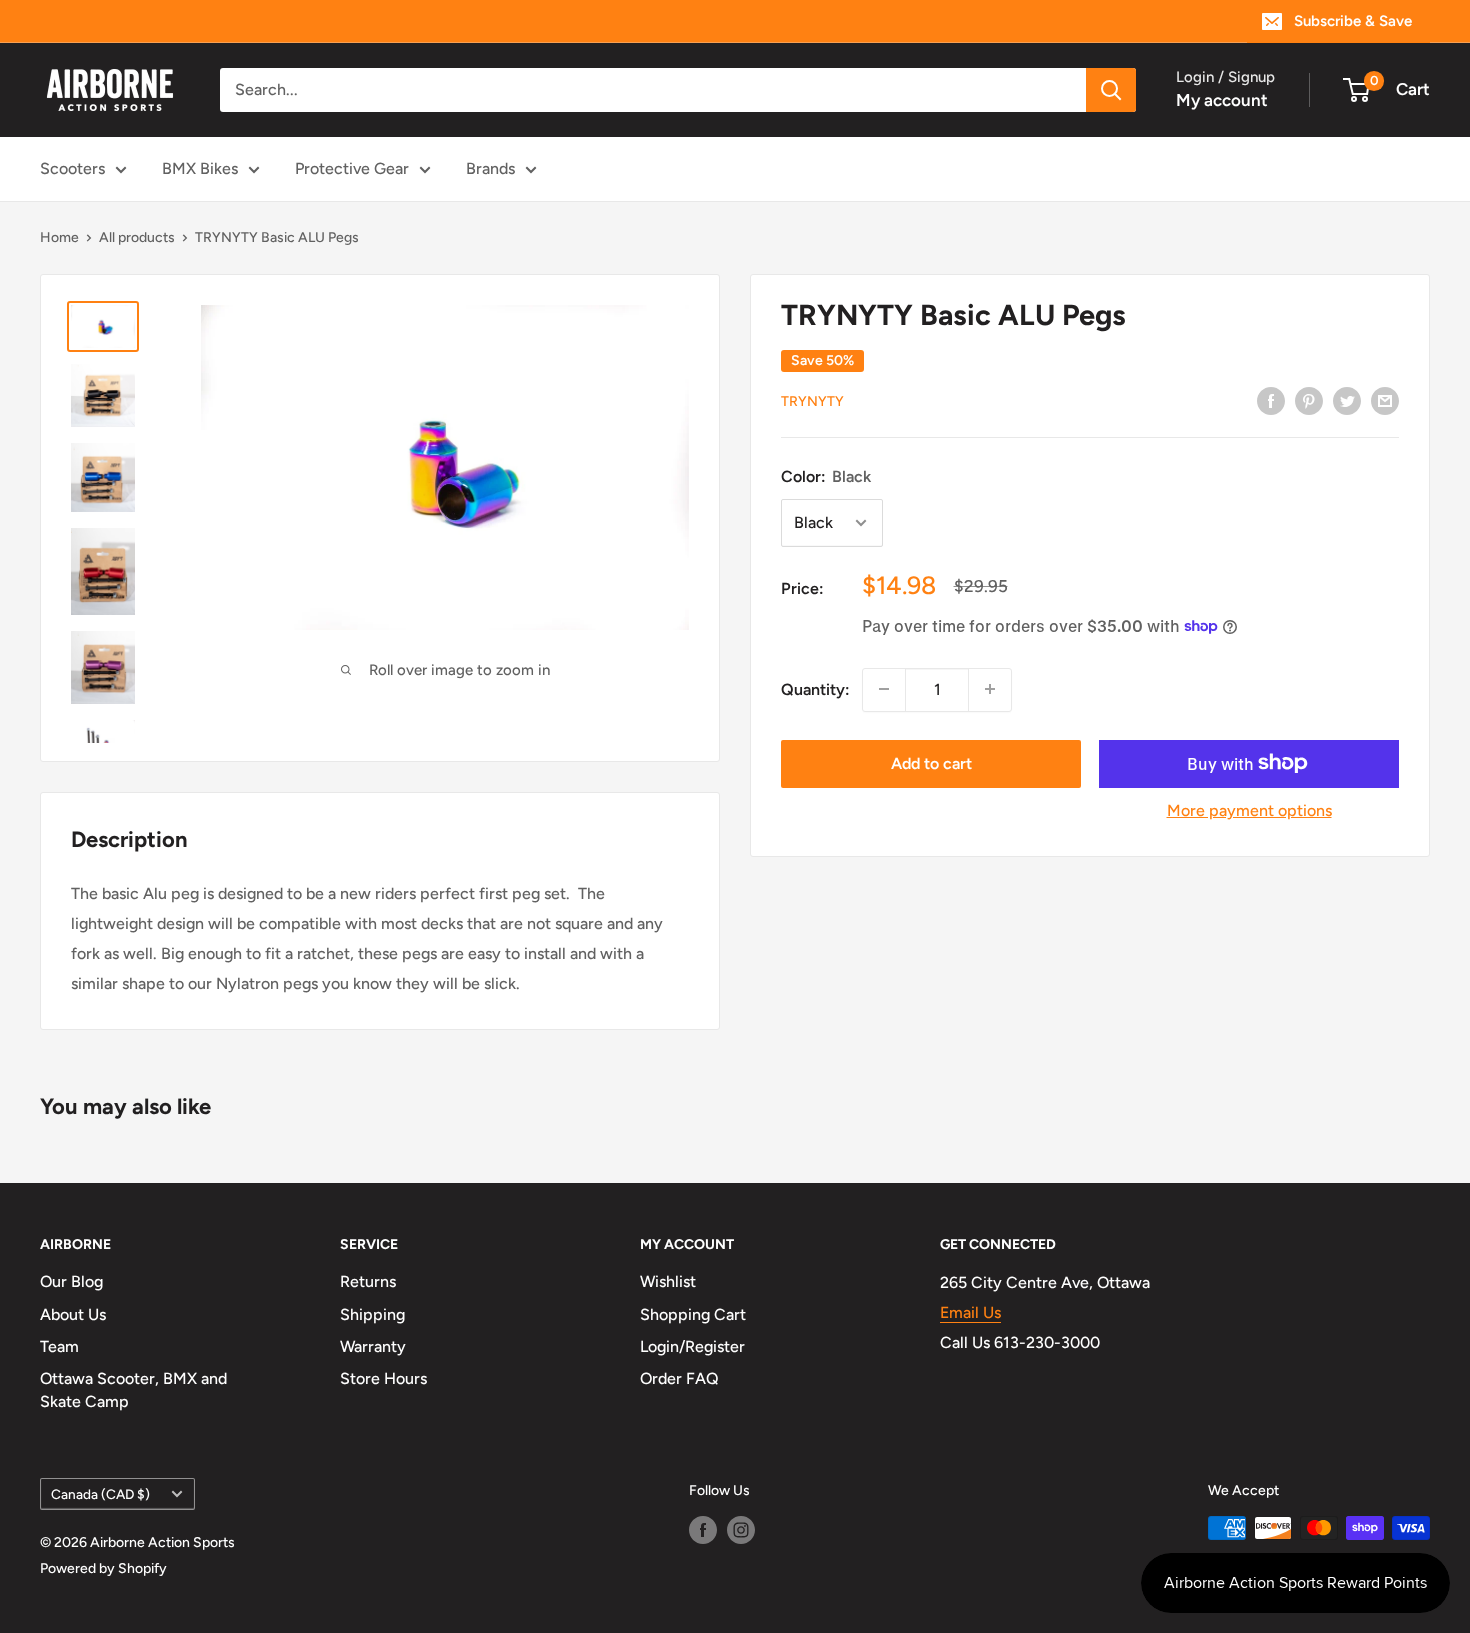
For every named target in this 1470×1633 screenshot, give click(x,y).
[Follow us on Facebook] (703, 1530)
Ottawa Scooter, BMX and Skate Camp (133, 1389)
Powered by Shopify (103, 1568)
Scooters (72, 168)
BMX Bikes (200, 168)
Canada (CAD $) (100, 1494)
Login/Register (692, 1346)
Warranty (373, 1346)
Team (59, 1346)
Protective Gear (352, 168)
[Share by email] (1385, 400)
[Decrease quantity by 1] (884, 689)
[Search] (1111, 90)
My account (1222, 100)
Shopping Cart (693, 1314)
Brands (490, 168)
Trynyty (812, 400)
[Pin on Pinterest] (1309, 400)
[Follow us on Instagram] (741, 1530)
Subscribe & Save (1353, 21)
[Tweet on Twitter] (1347, 400)
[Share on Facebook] (1271, 400)
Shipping (372, 1314)
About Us (73, 1314)
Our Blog (71, 1281)
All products (137, 237)
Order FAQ (679, 1378)
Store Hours (383, 1378)
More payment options (1249, 809)
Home (59, 237)
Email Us (970, 1312)
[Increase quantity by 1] (990, 689)
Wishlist (668, 1281)
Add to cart (931, 762)
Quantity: (815, 688)
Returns (368, 1281)
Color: (826, 476)
